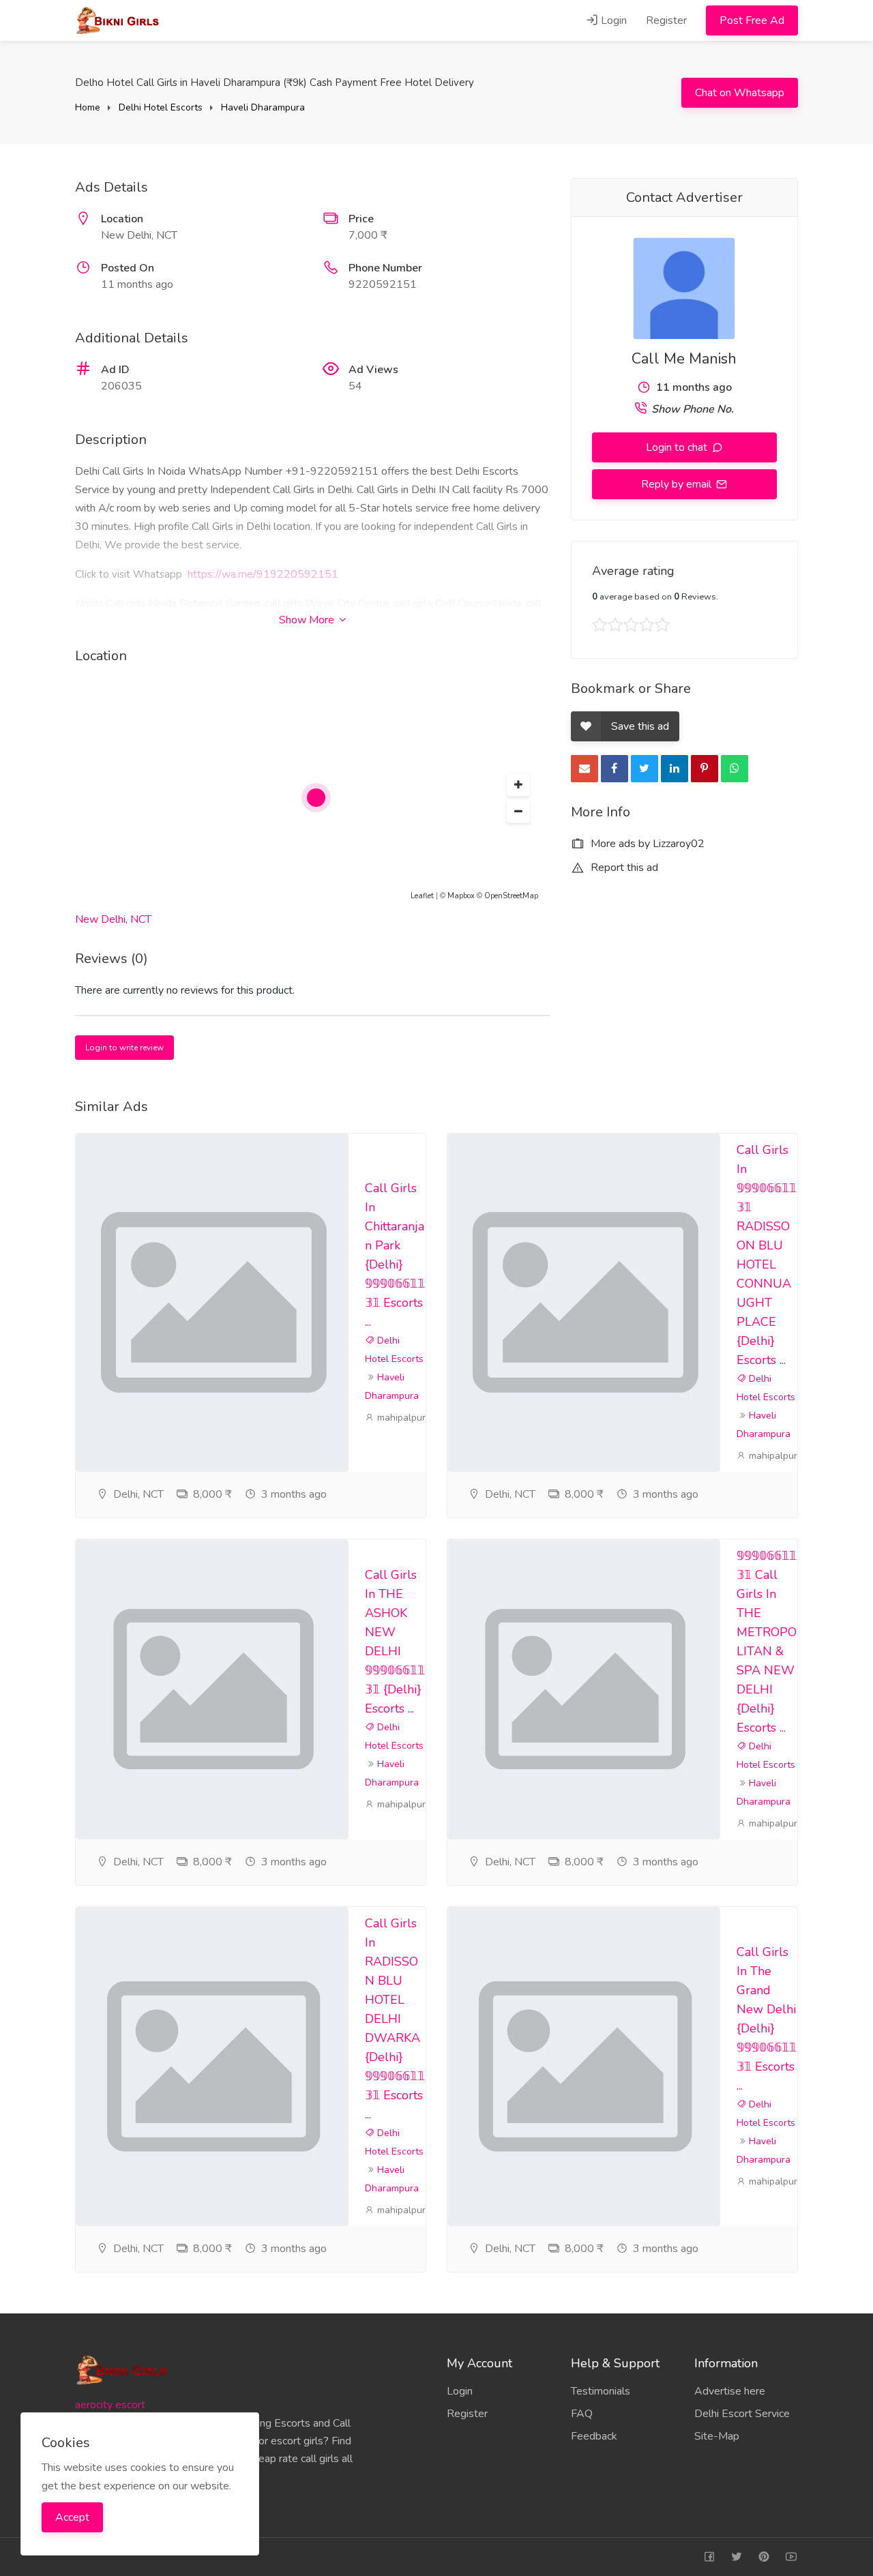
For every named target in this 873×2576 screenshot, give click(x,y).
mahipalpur (400, 1418)
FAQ (582, 2414)
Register (666, 20)
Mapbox (461, 896)
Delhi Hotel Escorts (161, 107)
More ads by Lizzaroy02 (646, 844)
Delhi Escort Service (742, 2414)
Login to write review (124, 1048)
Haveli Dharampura (263, 107)
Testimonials (601, 2391)
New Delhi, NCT (113, 919)
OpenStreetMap (511, 896)
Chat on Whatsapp (740, 93)
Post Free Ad (752, 20)
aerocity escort (110, 2405)
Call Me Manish (684, 359)
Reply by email (678, 484)
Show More (308, 620)
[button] (518, 785)
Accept (72, 2517)
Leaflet (422, 896)
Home (88, 107)
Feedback (594, 2436)
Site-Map (717, 2436)
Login (612, 20)
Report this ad (623, 868)
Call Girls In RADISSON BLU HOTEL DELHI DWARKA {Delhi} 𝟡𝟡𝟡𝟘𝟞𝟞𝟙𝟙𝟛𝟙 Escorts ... (395, 2019)
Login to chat (678, 447)
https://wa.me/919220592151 (263, 574)
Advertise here (730, 2391)
